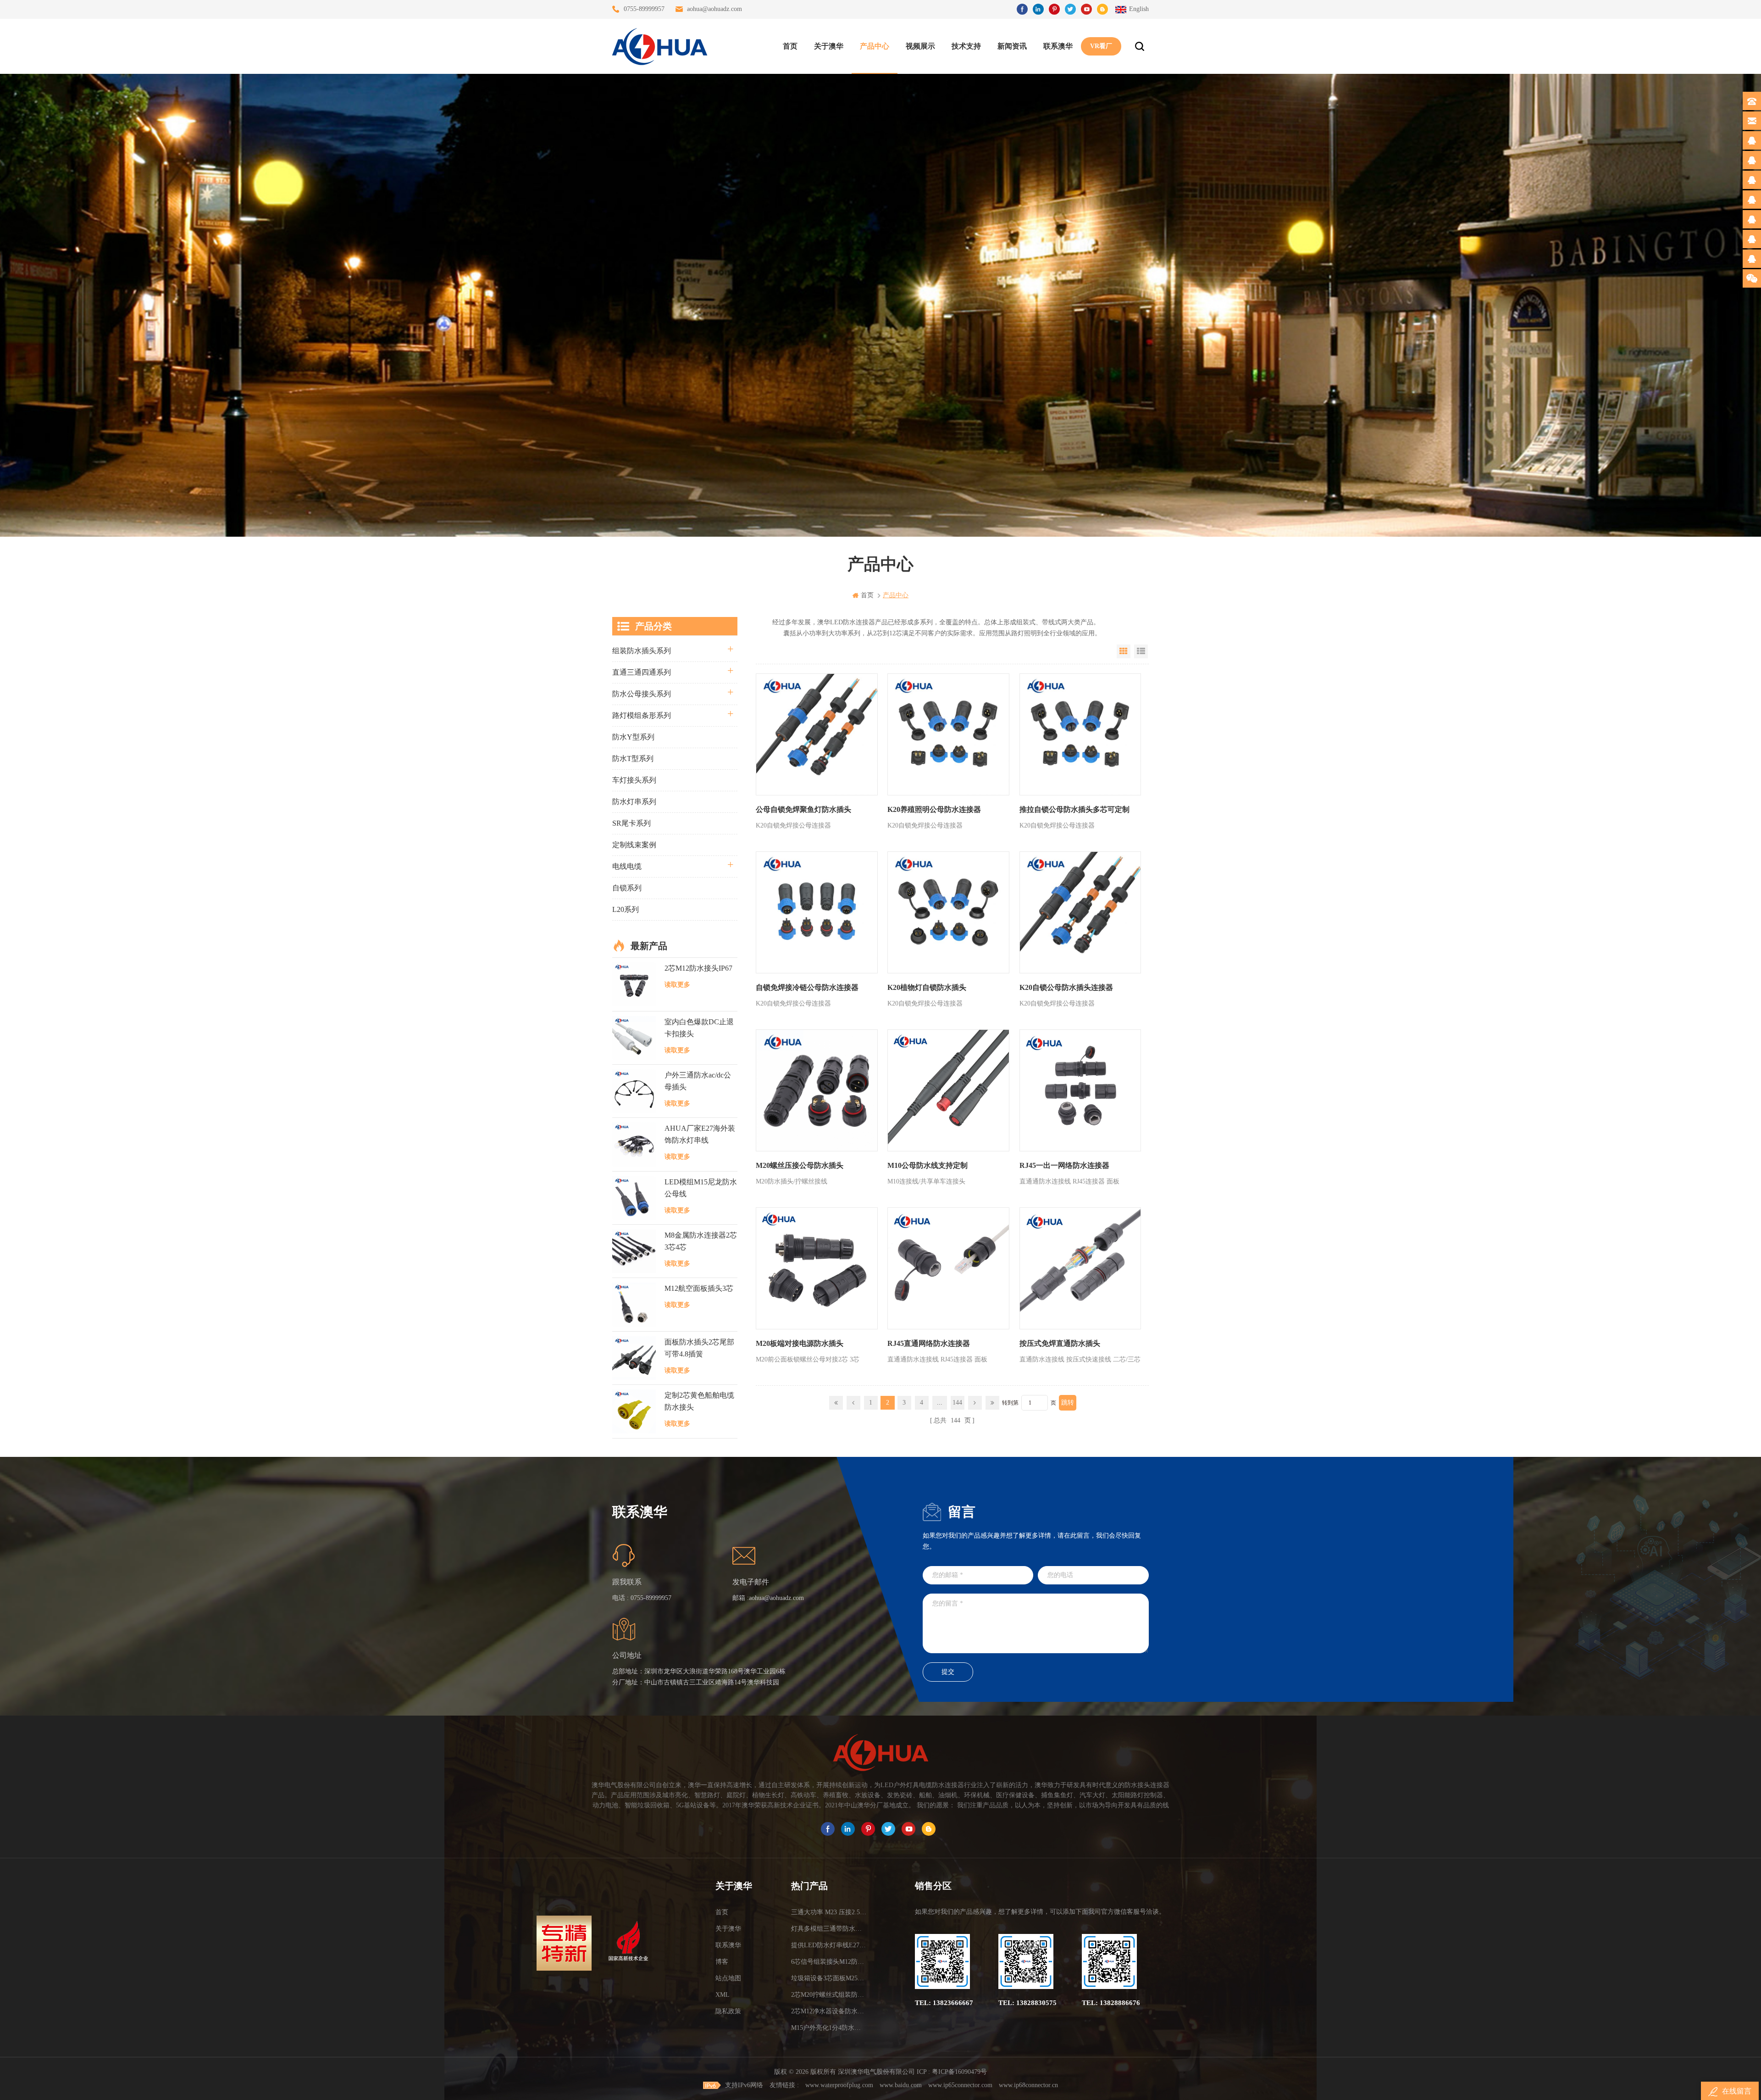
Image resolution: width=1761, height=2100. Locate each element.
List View (1141, 651)
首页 (790, 46)
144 (957, 1403)
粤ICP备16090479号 (959, 2072)
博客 (722, 1962)
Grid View (1124, 651)
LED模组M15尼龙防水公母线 (701, 1188)
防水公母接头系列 (642, 694)
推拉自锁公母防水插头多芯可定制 (1074, 809)
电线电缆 (627, 866)
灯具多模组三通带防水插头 (829, 1929)
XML (723, 1995)
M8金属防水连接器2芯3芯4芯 (701, 1241)
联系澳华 (1058, 46)
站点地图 (728, 1978)
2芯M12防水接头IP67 (698, 968)
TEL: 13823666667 (944, 2003)
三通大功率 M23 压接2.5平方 (829, 1912)
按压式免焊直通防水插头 (1060, 1343)
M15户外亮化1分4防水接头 (829, 2028)
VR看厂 (1101, 46)
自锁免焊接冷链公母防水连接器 (807, 987)
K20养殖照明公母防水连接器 (934, 809)
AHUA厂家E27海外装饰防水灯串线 (700, 1134)
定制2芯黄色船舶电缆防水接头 (699, 1401)
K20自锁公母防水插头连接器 (1066, 987)
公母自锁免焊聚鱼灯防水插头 (803, 809)
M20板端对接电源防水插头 (800, 1343)
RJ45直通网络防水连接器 (929, 1343)
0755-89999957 (644, 9)
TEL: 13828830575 (1027, 2003)
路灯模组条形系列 (642, 715)
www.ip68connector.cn (1028, 2085)
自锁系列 (627, 888)
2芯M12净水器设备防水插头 (829, 2011)
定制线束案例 (634, 845)
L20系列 (626, 909)
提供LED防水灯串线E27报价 (829, 1945)
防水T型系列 (633, 758)
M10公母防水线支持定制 (928, 1165)
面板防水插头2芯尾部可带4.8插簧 (699, 1348)
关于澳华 (829, 46)
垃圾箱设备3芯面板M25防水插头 (829, 1978)
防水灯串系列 (634, 802)
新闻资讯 (1012, 46)
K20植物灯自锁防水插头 (927, 987)
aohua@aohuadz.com (714, 9)
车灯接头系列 (634, 780)
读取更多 (677, 985)
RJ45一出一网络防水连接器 (1064, 1165)
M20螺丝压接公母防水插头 (800, 1165)
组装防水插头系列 (642, 651)
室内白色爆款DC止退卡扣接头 (699, 1028)
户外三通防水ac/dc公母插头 (698, 1081)
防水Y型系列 (633, 737)
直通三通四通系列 (642, 672)
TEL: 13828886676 (1111, 2003)
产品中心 (875, 46)
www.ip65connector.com (960, 2085)
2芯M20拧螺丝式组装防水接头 (829, 1995)
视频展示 (920, 46)
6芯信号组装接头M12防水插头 (829, 1962)
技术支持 (966, 46)
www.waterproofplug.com (839, 2085)
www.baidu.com (901, 2085)
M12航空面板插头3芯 (699, 1288)
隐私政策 (728, 2011)
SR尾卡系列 (631, 823)
